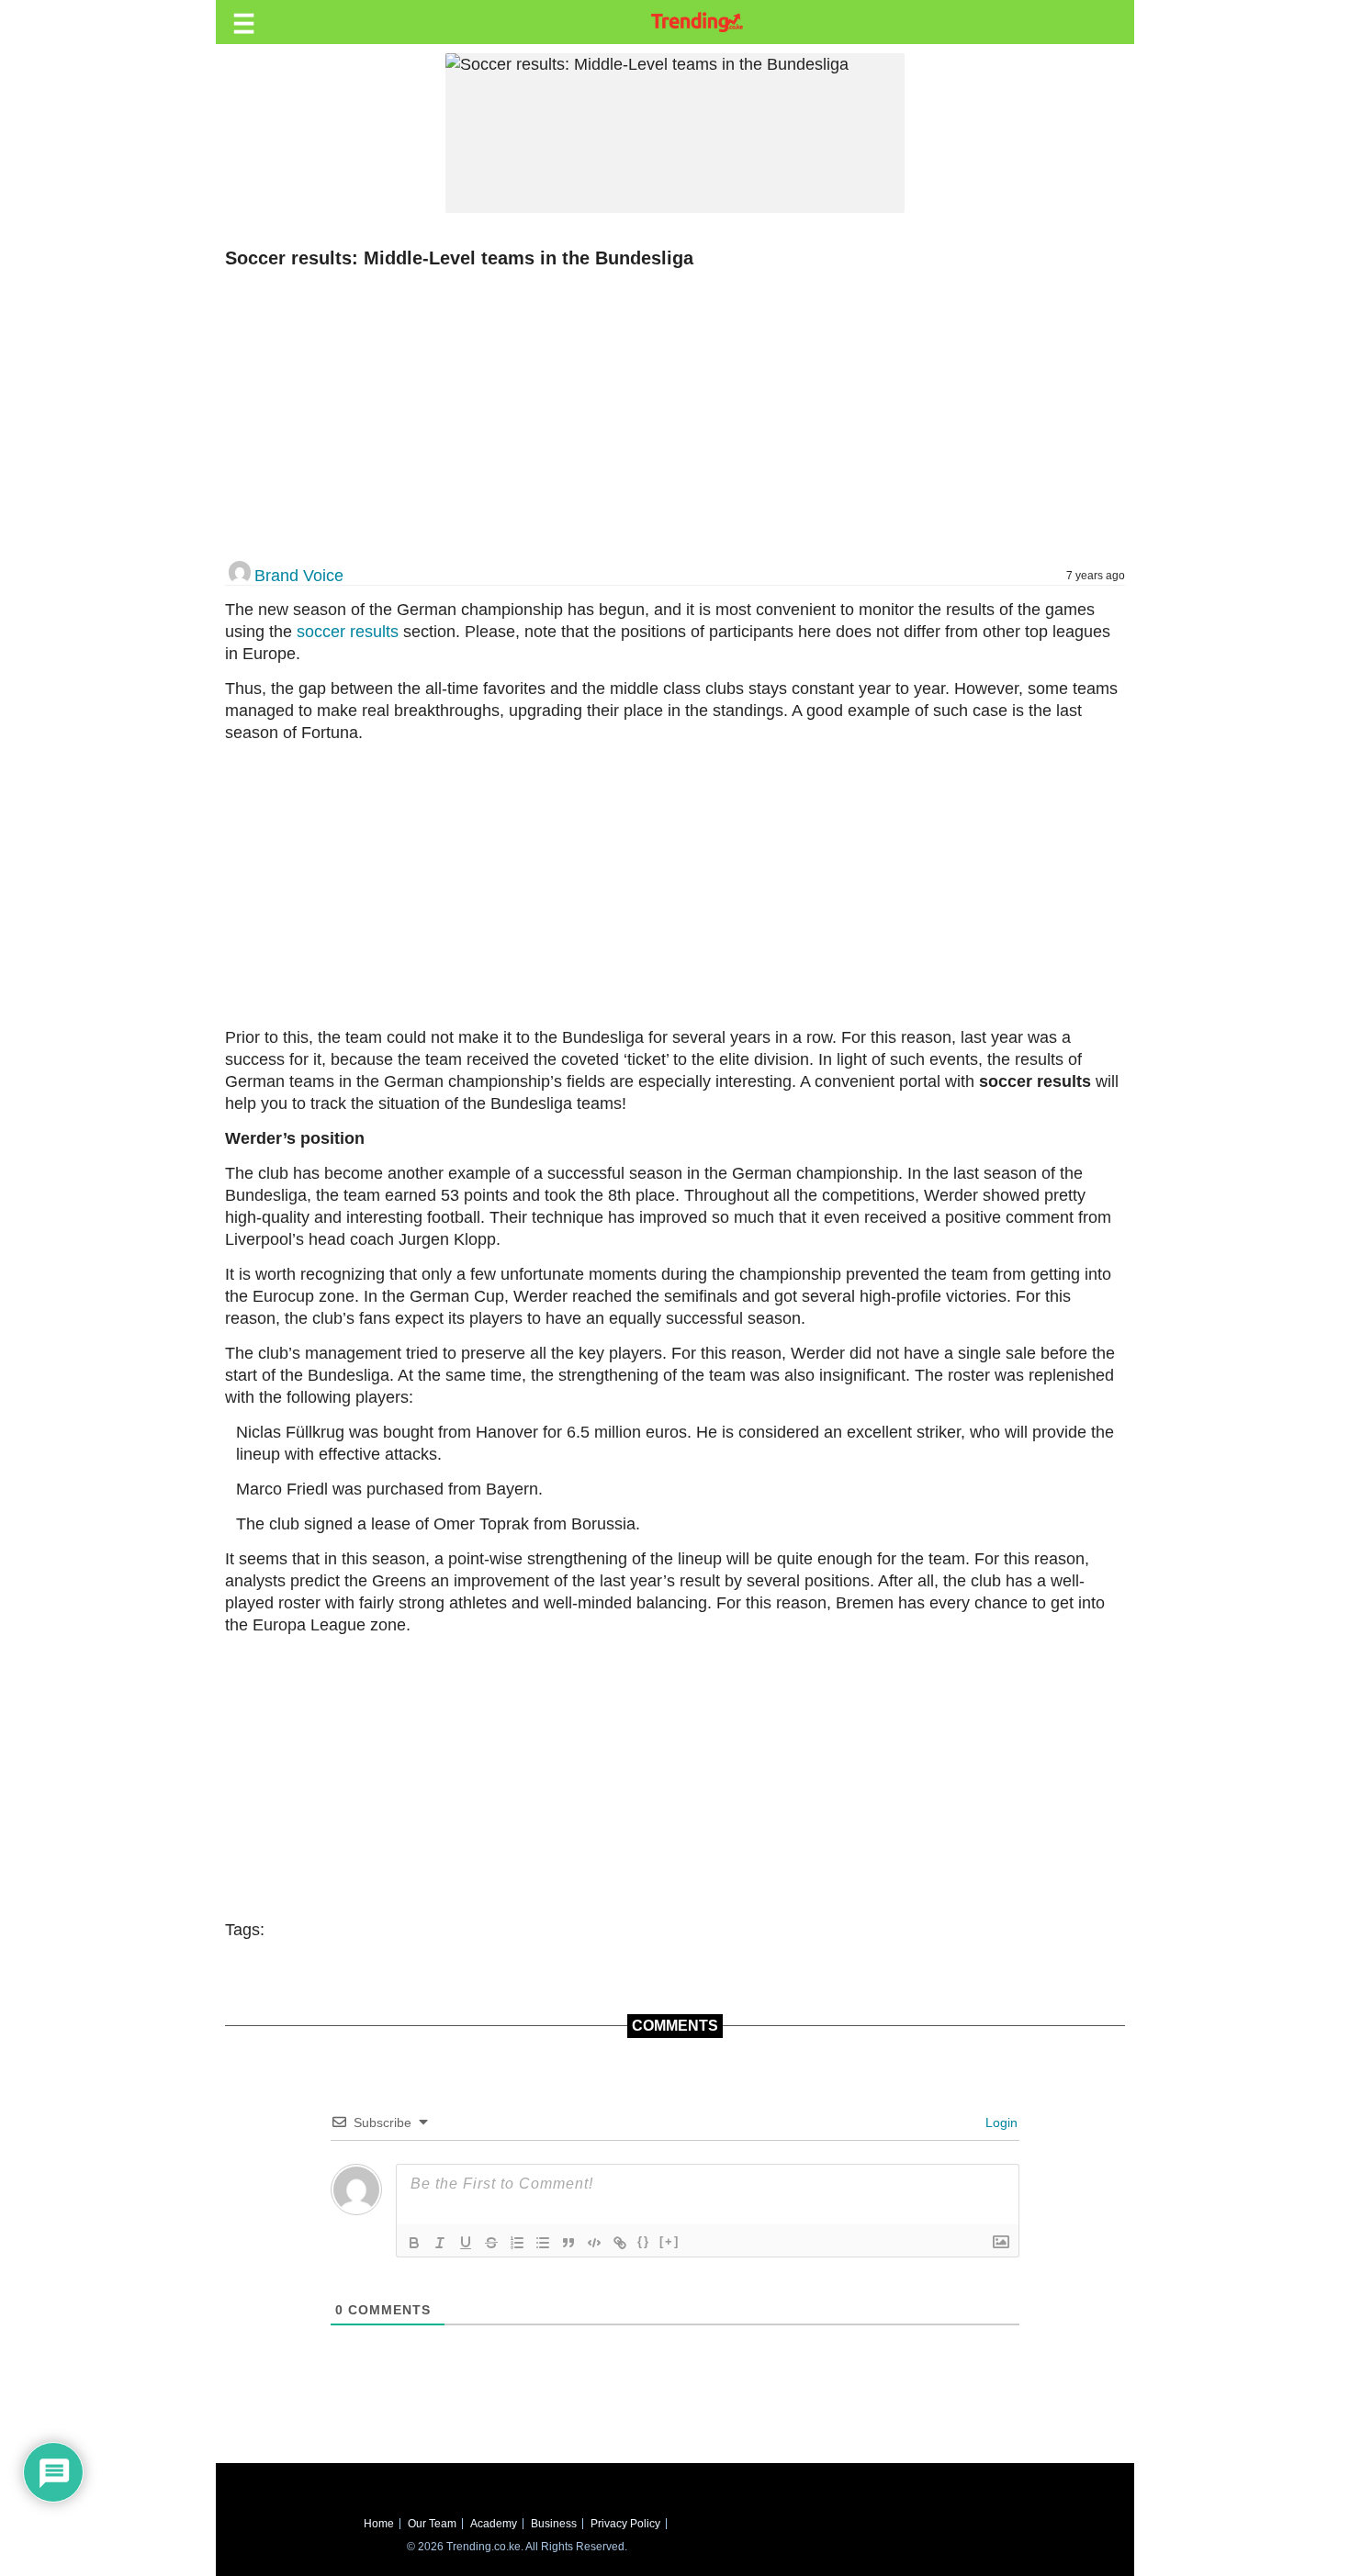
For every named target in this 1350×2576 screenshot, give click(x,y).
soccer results (348, 632)
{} (644, 2241)
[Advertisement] (666, 416)
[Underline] (466, 2243)
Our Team (432, 2524)
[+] (669, 2241)
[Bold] (414, 2243)
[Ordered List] (517, 2243)
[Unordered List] (543, 2243)
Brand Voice (299, 576)
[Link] (620, 2243)
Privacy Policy (625, 2524)
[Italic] (440, 2243)
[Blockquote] (568, 2243)
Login (1000, 2122)
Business (554, 2524)
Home (379, 2524)
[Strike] (491, 2243)
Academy (494, 2524)
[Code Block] (594, 2243)
